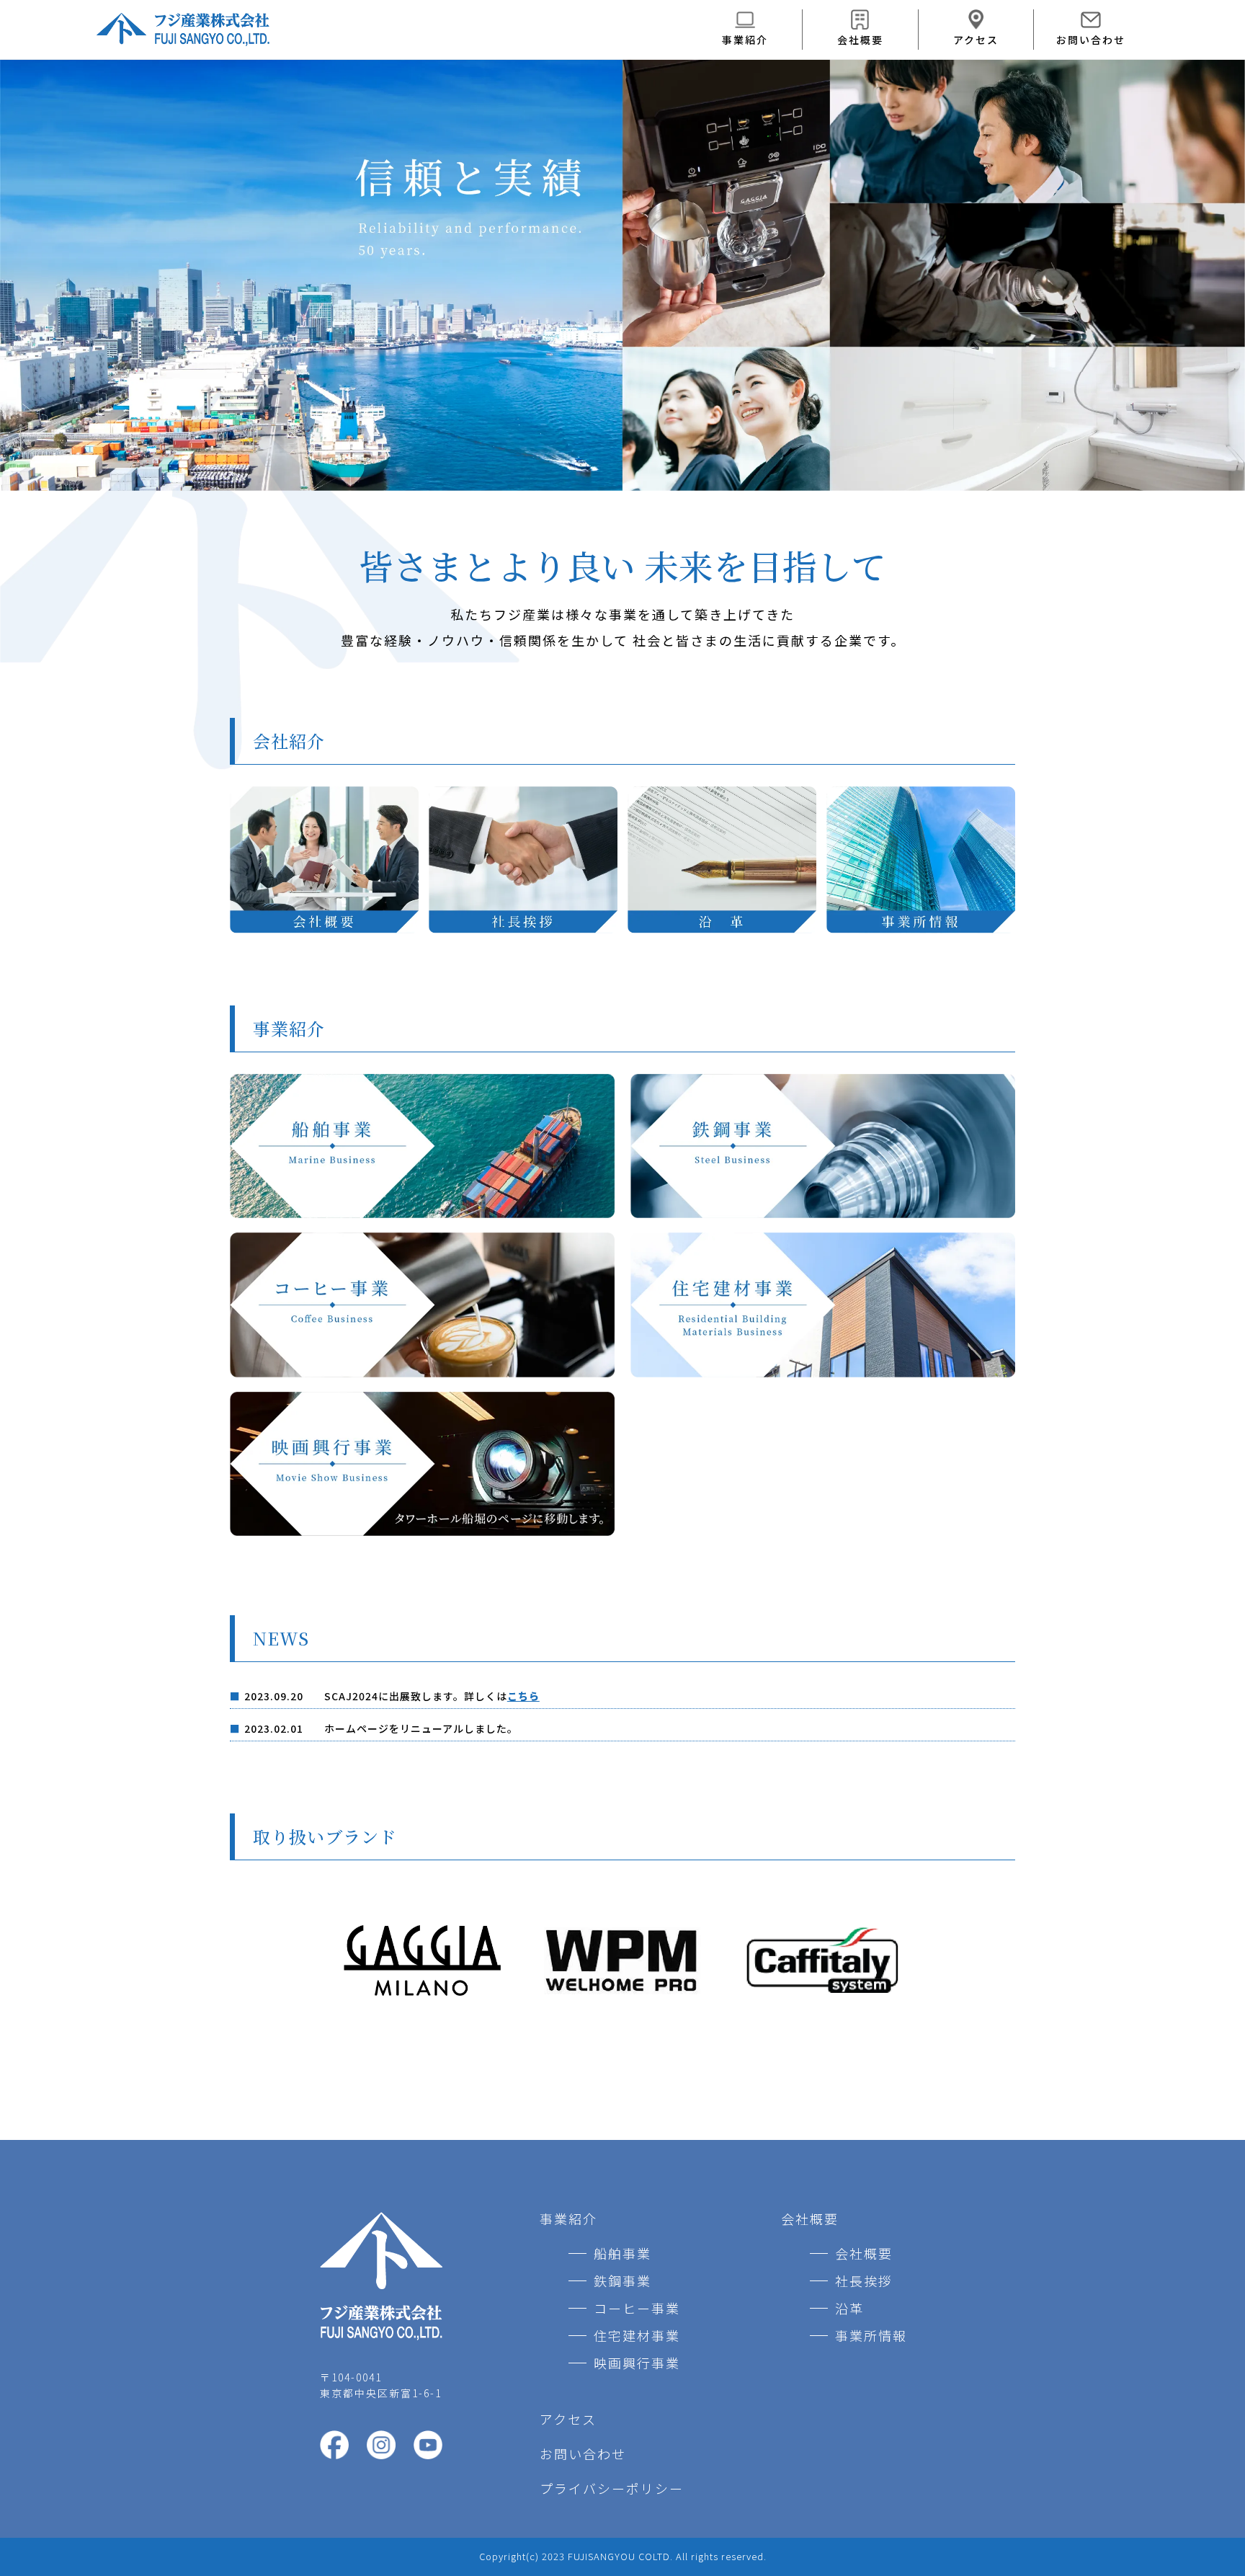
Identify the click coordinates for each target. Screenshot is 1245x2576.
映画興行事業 (637, 2363)
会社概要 (860, 40)
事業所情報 (871, 2335)
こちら (523, 1696)
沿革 (849, 2308)
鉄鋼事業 (622, 2280)
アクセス (976, 40)
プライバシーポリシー (612, 2488)
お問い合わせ (1091, 40)
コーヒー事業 (637, 2308)
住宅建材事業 (637, 2335)
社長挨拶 (864, 2280)
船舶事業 (622, 2253)
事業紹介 (745, 40)
